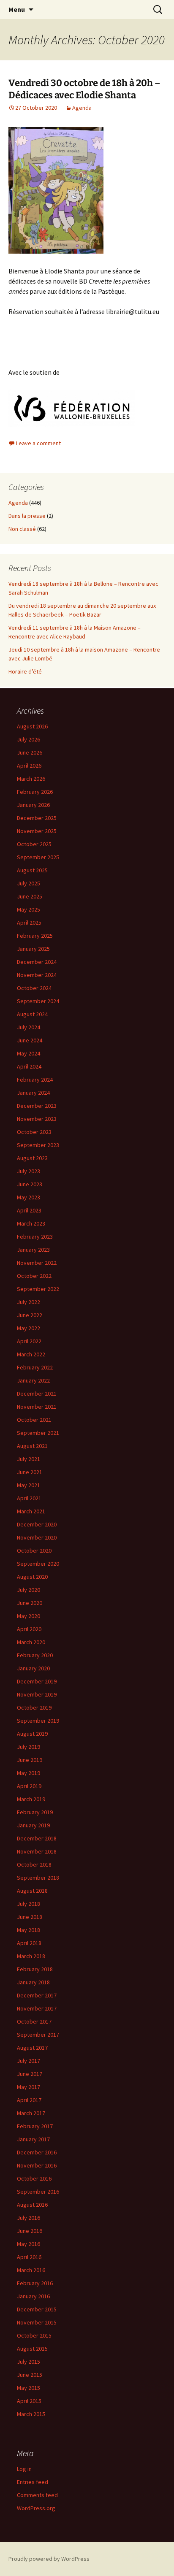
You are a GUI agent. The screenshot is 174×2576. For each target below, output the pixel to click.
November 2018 (37, 1851)
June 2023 (30, 1184)
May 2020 (29, 1616)
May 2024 (29, 1053)
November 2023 (37, 1119)
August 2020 (32, 1577)
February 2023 (35, 1237)
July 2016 (29, 2218)
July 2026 (29, 739)
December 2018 (37, 1838)
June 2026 (30, 752)
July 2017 (29, 2061)
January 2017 (33, 2139)
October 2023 (34, 1132)
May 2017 (29, 2087)
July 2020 (29, 1590)
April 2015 (29, 2401)
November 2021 (37, 1407)
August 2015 (32, 2349)
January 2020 (33, 1668)
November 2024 (37, 975)
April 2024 (29, 1066)
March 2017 (31, 2113)
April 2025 (29, 923)
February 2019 (35, 1812)
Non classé (22, 529)
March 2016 (31, 2270)
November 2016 (37, 2165)
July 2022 (29, 1302)
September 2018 (38, 1878)
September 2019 (38, 1721)
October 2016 (34, 2178)
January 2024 (33, 1093)
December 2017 (37, 1995)
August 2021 (32, 1446)
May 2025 (29, 909)
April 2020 (29, 1629)
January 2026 (33, 805)
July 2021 (29, 1459)
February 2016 (35, 2283)
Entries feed (33, 2482)
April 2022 (29, 1341)
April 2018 (29, 1943)
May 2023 (29, 1197)
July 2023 (29, 1171)
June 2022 (30, 1315)
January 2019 (33, 1825)
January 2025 (33, 949)
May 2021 (29, 1485)
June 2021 (30, 1472)
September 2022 (38, 1289)
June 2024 (30, 1040)
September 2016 (38, 2192)
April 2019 (29, 1786)
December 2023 (37, 1106)
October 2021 (34, 1420)
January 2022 (33, 1380)
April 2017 (29, 2100)
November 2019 (37, 1694)
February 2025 (35, 936)
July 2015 (29, 2362)
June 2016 (30, 2231)
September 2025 (38, 857)
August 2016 (32, 2205)
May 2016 (29, 2244)
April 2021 (29, 1498)
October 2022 (34, 1276)
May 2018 (29, 1930)
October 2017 (34, 2021)
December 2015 (37, 2309)
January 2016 (33, 2296)
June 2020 (30, 1603)
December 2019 (37, 1681)
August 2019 (32, 1734)
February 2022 (35, 1367)
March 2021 (31, 1511)
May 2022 (29, 1328)
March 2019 (31, 1799)
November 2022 (37, 1263)
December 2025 (37, 818)
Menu (17, 9)
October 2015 (34, 2335)
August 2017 (32, 2048)
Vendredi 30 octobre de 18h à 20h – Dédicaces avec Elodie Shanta (84, 89)
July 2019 (29, 1747)
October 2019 (34, 1707)
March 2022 (31, 1354)
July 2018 (29, 1904)
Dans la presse (27, 516)
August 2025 (32, 870)
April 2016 (29, 2257)
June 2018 (30, 1917)
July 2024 (29, 1027)
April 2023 (29, 1210)
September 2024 (38, 1001)
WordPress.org (36, 2508)
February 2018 (35, 1969)
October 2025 (34, 844)
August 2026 (32, 726)
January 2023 (33, 1250)
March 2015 (31, 2414)
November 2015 (37, 2322)
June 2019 (30, 1760)
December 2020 (37, 1524)
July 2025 (29, 883)
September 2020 (38, 1564)
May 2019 (29, 1773)
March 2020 (31, 1642)
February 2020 (35, 1655)
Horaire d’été (25, 671)
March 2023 (31, 1223)
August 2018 (32, 1891)
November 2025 (37, 831)
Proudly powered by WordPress (49, 2559)
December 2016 (37, 2152)
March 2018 (31, 1956)
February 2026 (35, 792)
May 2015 (29, 2388)
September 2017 (38, 2035)
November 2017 (37, 2008)
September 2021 (38, 1433)
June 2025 (30, 896)
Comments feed (37, 2495)
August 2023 (32, 1158)
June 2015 (30, 2375)
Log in (24, 2469)
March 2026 (31, 779)
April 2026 (29, 766)
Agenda (82, 108)
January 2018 (33, 1982)
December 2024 (37, 962)
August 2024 (32, 1014)
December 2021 (37, 1394)
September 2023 (38, 1145)
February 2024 (35, 1080)
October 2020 (34, 1550)
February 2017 (35, 2126)
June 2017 (30, 2074)
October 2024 (34, 988)
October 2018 (34, 1864)
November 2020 (37, 1537)
